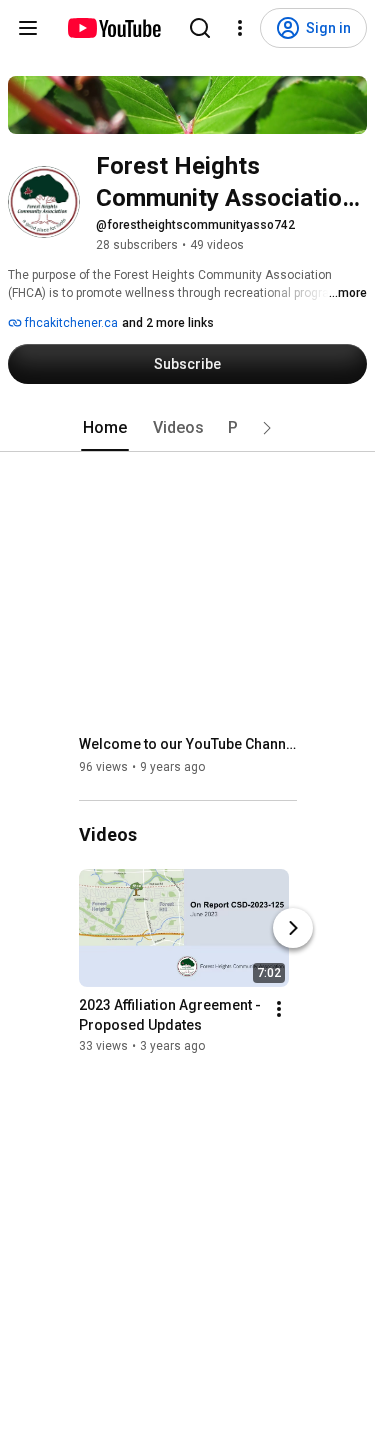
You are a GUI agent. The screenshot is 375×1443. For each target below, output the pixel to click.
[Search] (200, 28)
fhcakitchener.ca (70, 323)
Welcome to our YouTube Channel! (188, 744)
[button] (267, 428)
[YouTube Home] (113, 28)
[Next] (293, 928)
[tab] (105, 428)
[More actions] (279, 1009)
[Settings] (240, 28)
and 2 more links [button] (168, 323)
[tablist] (188, 428)
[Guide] (28, 28)
